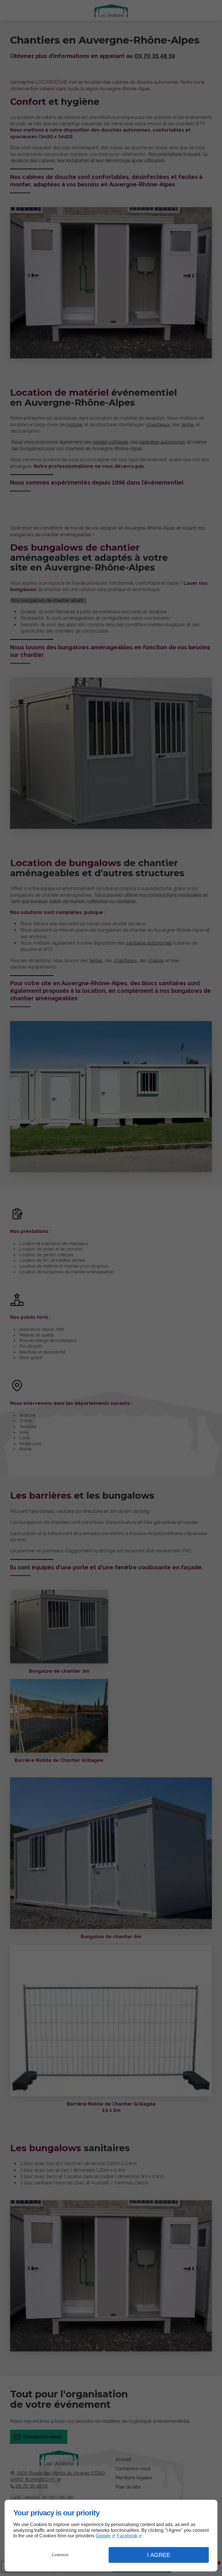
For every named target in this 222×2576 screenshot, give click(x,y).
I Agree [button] (159, 2555)
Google (103, 2536)
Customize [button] (60, 2555)
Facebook (127, 2536)
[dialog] (111, 2536)
